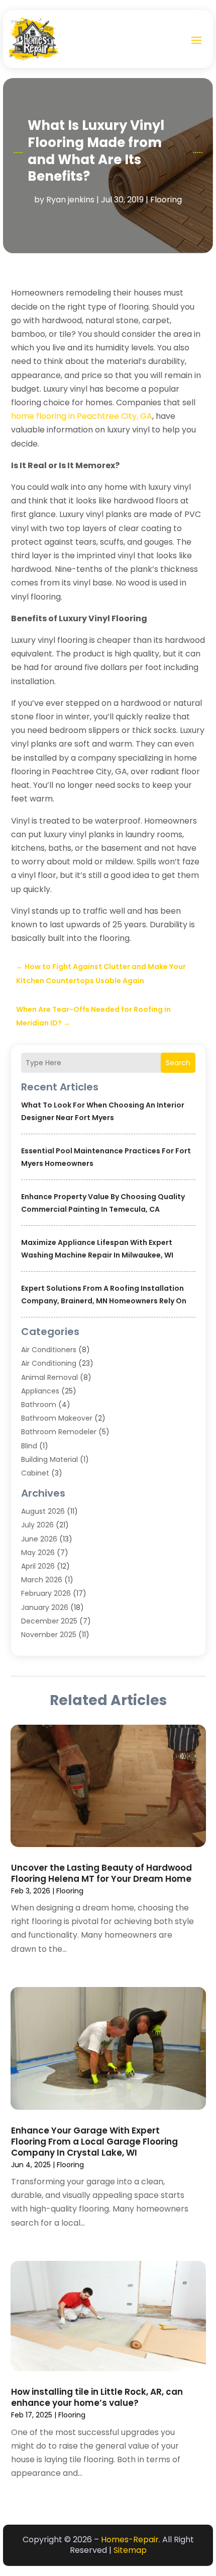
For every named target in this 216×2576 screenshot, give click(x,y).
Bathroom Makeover (57, 1418)
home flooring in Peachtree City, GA (82, 416)
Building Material (49, 1459)
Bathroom (39, 1405)
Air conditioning (49, 1363)
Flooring (166, 200)
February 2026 (46, 1593)
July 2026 (37, 1525)
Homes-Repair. (131, 2540)
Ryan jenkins (70, 200)
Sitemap (130, 2550)
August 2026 (43, 1511)
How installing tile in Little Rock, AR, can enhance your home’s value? (97, 2397)
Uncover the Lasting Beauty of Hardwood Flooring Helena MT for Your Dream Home (101, 1873)
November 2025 (49, 1635)
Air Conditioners (49, 1350)
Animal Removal (49, 1377)
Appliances (40, 1391)
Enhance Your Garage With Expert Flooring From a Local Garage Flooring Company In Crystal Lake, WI (94, 2142)
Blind (29, 1446)
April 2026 (38, 1566)
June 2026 (39, 1539)
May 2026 (38, 1553)
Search (178, 1063)
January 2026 (45, 1607)
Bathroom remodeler (59, 1432)
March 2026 (42, 1580)
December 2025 (49, 1621)
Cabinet (35, 1473)
